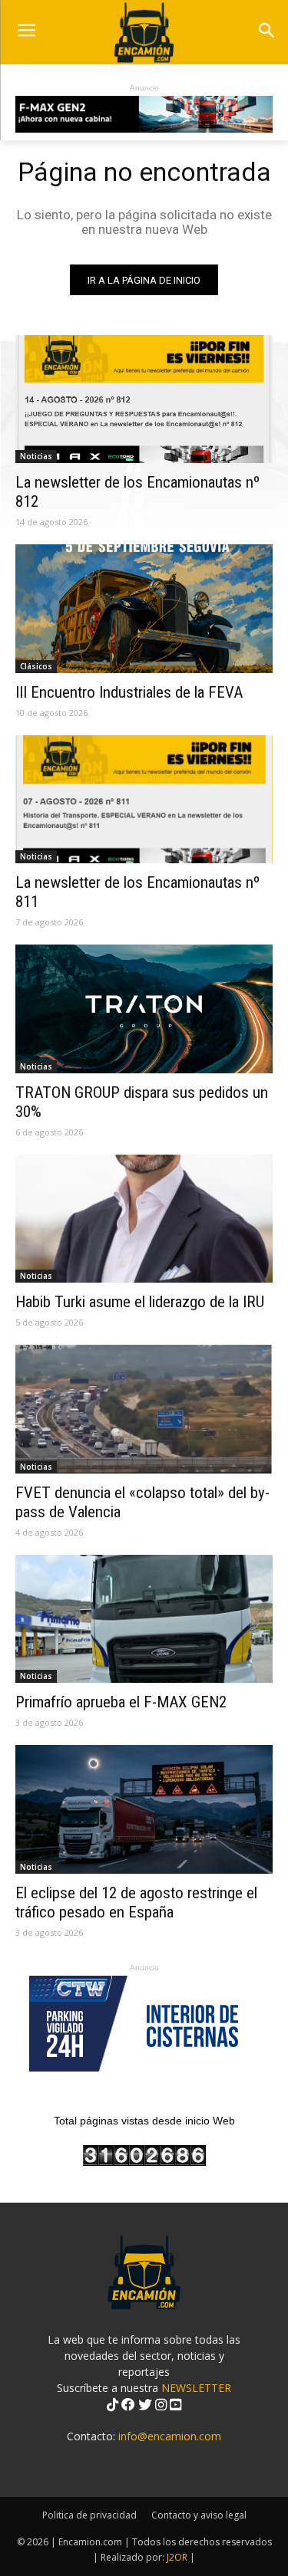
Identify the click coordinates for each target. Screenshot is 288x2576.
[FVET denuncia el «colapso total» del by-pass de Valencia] (144, 1409)
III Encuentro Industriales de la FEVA (129, 692)
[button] (266, 32)
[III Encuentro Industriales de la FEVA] (144, 609)
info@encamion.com (170, 2436)
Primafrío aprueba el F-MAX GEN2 (121, 1702)
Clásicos (36, 666)
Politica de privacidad (89, 2515)
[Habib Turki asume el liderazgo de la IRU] (144, 1219)
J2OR (177, 2557)
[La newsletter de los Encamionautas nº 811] (144, 800)
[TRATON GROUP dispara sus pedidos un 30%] (144, 1009)
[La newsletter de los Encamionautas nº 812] (144, 399)
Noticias (36, 456)
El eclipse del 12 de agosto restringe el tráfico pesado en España (136, 1902)
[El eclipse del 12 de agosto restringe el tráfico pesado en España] (144, 1809)
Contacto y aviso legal (199, 2515)
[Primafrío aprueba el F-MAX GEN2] (144, 1619)
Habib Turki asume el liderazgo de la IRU (140, 1302)
